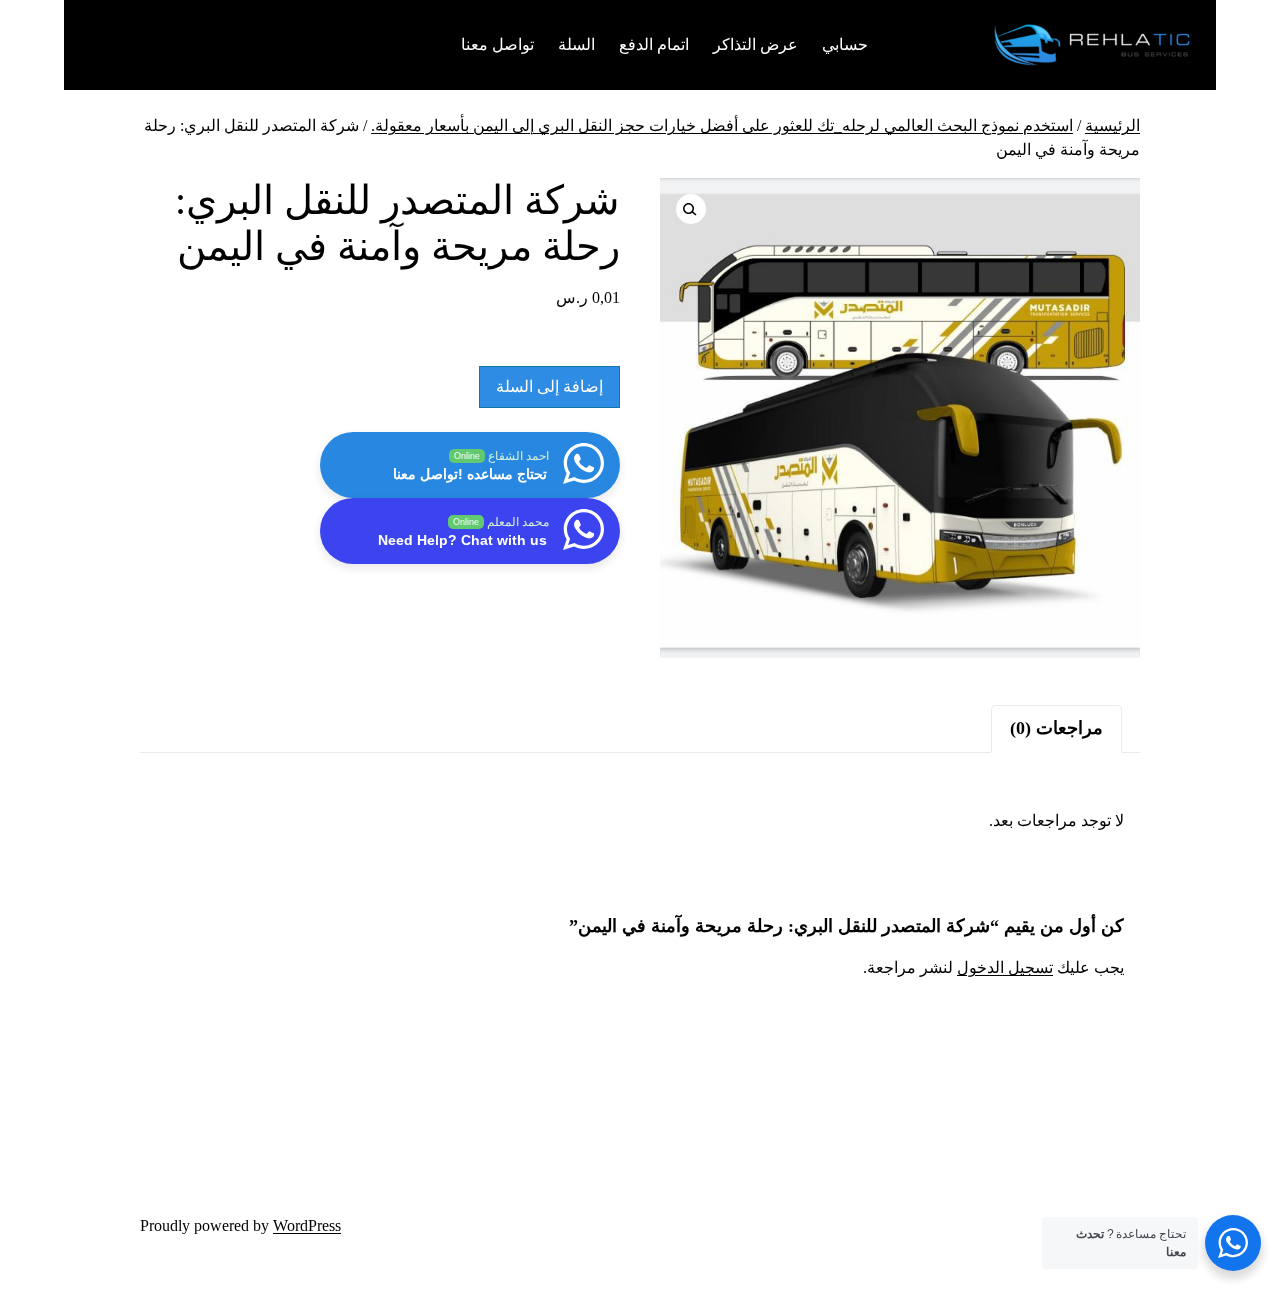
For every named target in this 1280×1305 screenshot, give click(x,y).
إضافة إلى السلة (549, 386)
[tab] (1056, 728)
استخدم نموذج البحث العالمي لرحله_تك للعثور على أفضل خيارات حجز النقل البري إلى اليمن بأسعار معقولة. (722, 125)
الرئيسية (1112, 125)
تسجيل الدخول (1005, 967)
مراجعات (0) (1056, 728)
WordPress (307, 1225)
